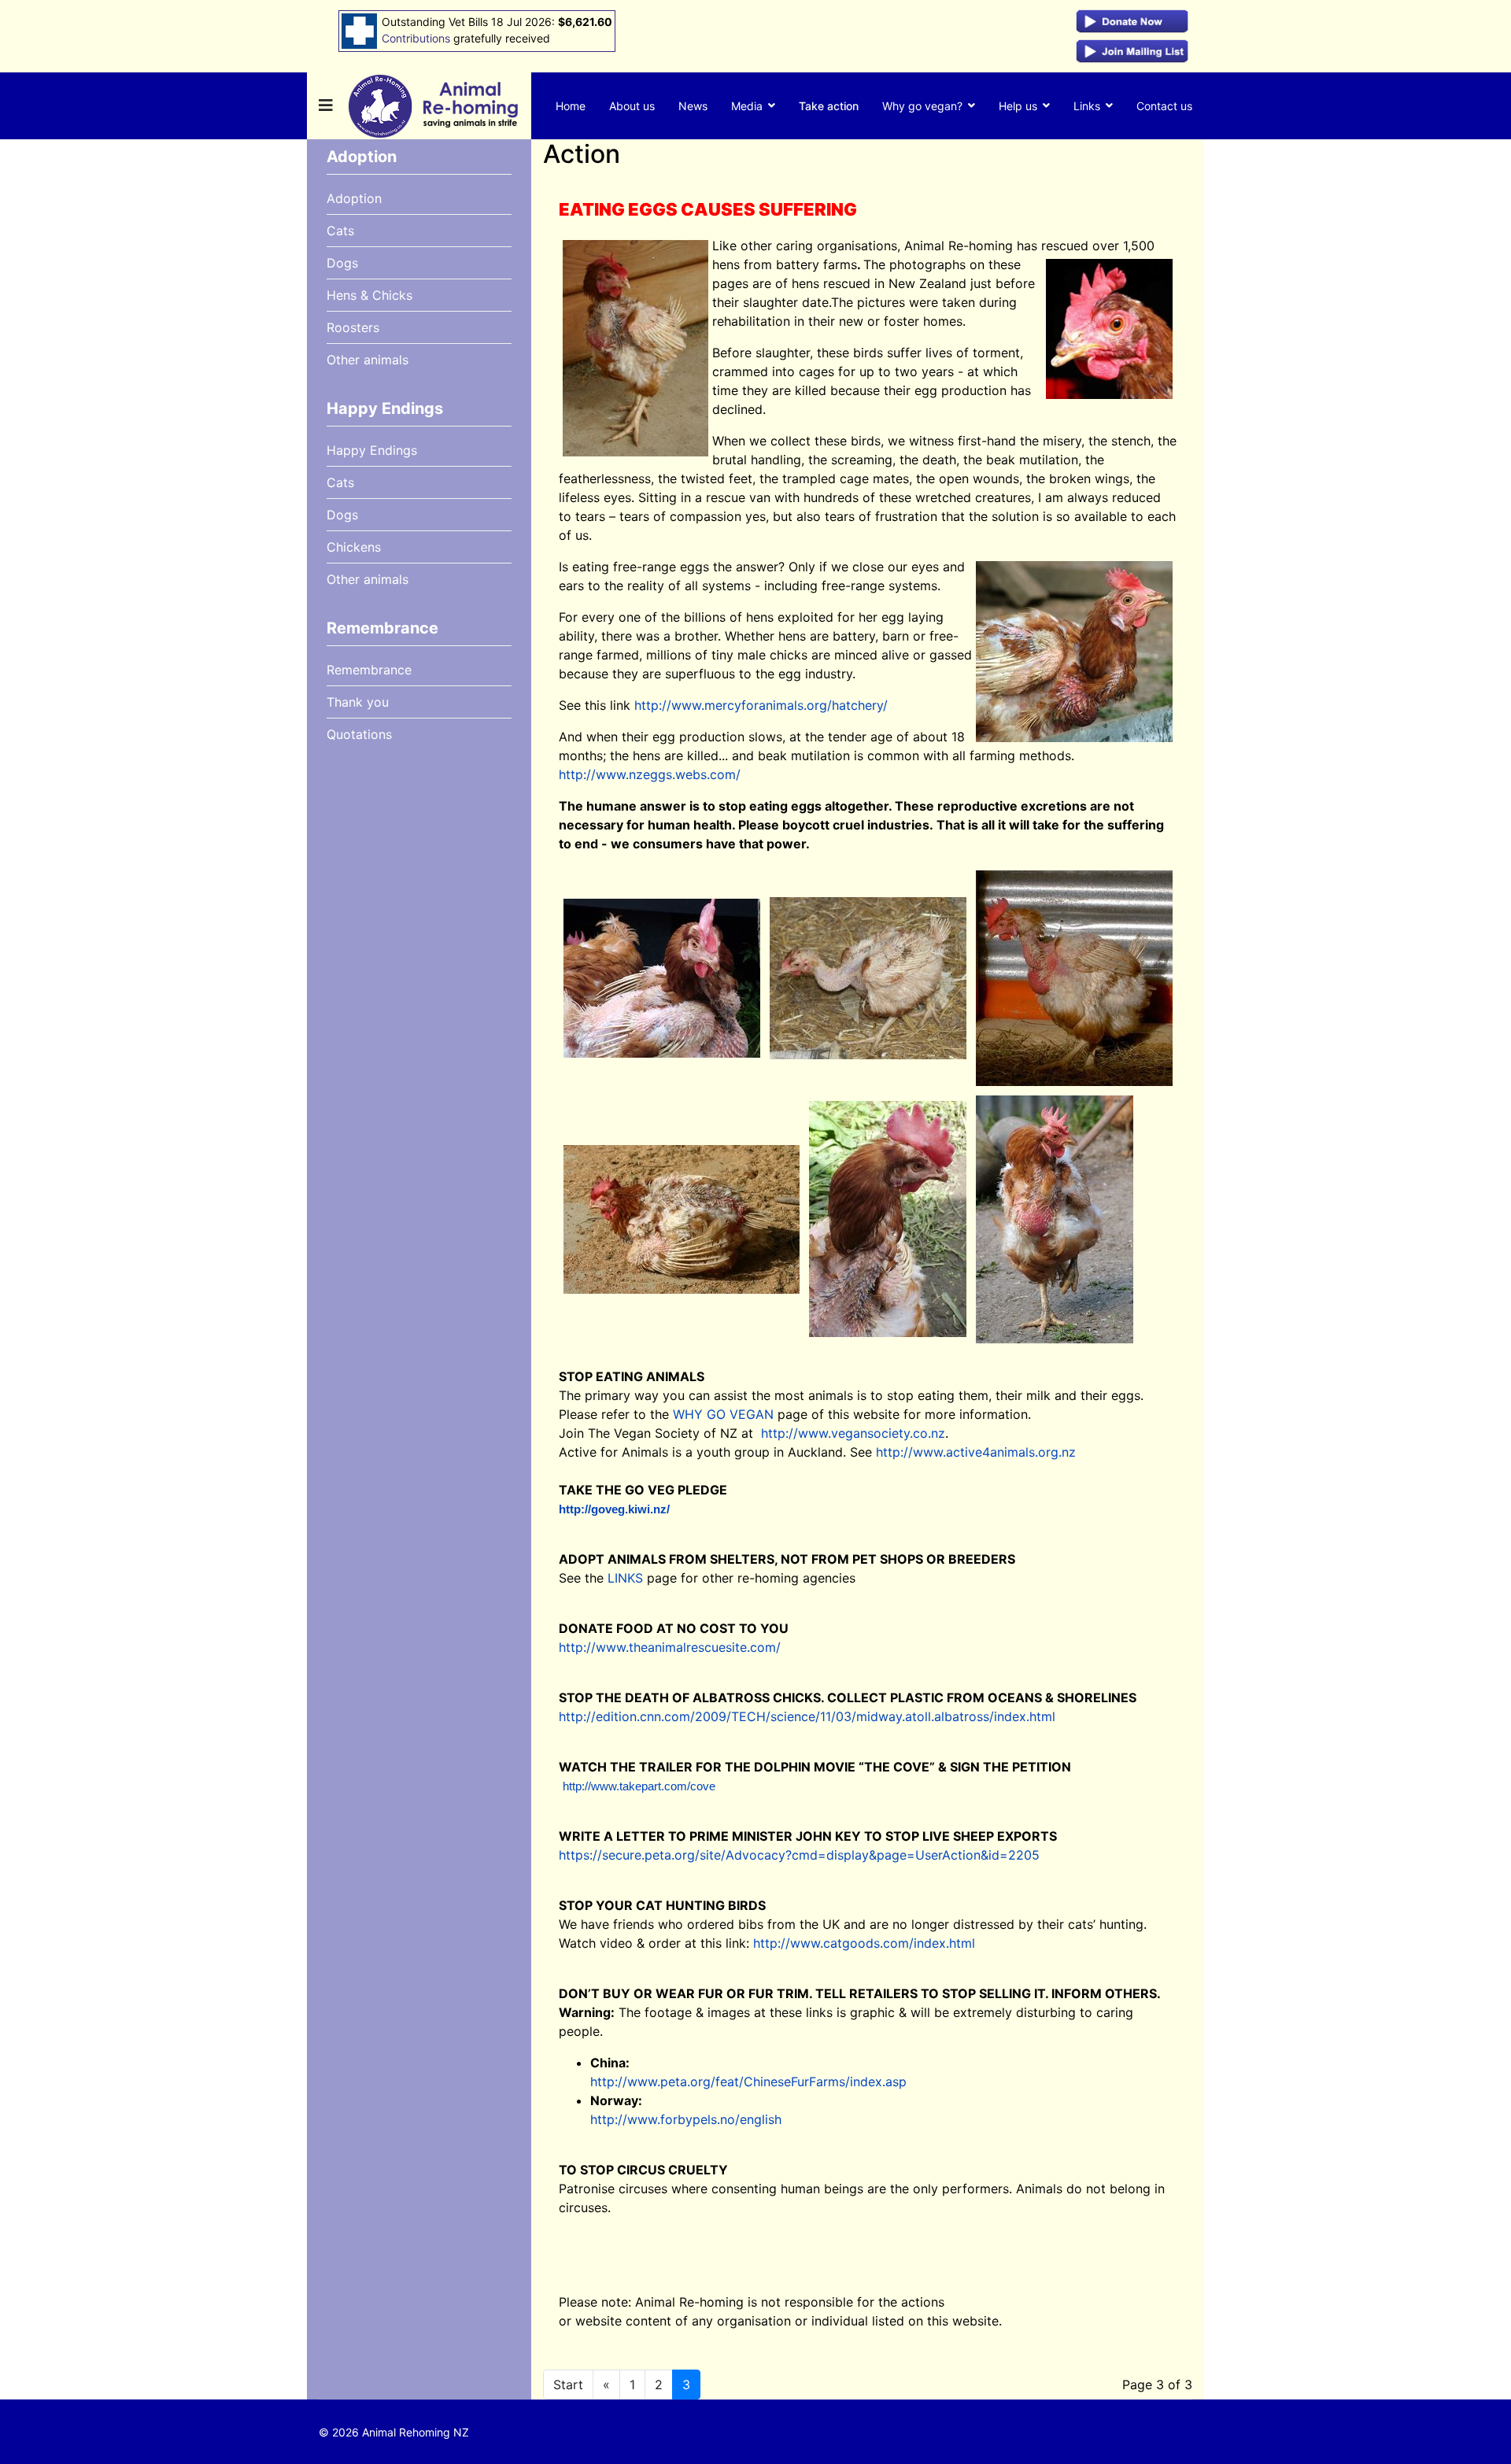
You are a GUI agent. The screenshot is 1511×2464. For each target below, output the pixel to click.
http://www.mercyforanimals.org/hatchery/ (761, 705)
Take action (829, 106)
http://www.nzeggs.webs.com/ (650, 774)
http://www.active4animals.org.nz (976, 1452)
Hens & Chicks (369, 295)
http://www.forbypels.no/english (686, 2119)
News (693, 106)
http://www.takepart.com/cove (639, 1786)
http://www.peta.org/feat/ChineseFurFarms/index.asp (748, 2082)
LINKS (625, 1578)
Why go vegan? (922, 106)
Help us (1018, 106)
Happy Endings (372, 450)
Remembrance (369, 670)
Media (747, 106)
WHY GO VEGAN (723, 1414)
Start (568, 2385)
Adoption (354, 198)
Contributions (416, 38)
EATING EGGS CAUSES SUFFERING (708, 209)
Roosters (353, 327)
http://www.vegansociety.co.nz (853, 1433)
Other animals (368, 360)
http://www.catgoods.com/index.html (864, 1943)
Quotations (359, 734)
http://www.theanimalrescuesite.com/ (670, 1647)
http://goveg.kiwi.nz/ (614, 1509)
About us (632, 106)
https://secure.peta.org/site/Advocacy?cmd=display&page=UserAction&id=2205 (799, 1855)
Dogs (342, 263)
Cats (340, 231)
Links (1087, 106)
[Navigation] (326, 106)
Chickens (354, 547)
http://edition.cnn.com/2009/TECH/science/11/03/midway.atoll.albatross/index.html (807, 1716)
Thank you (358, 702)
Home (571, 106)
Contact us (1164, 106)
